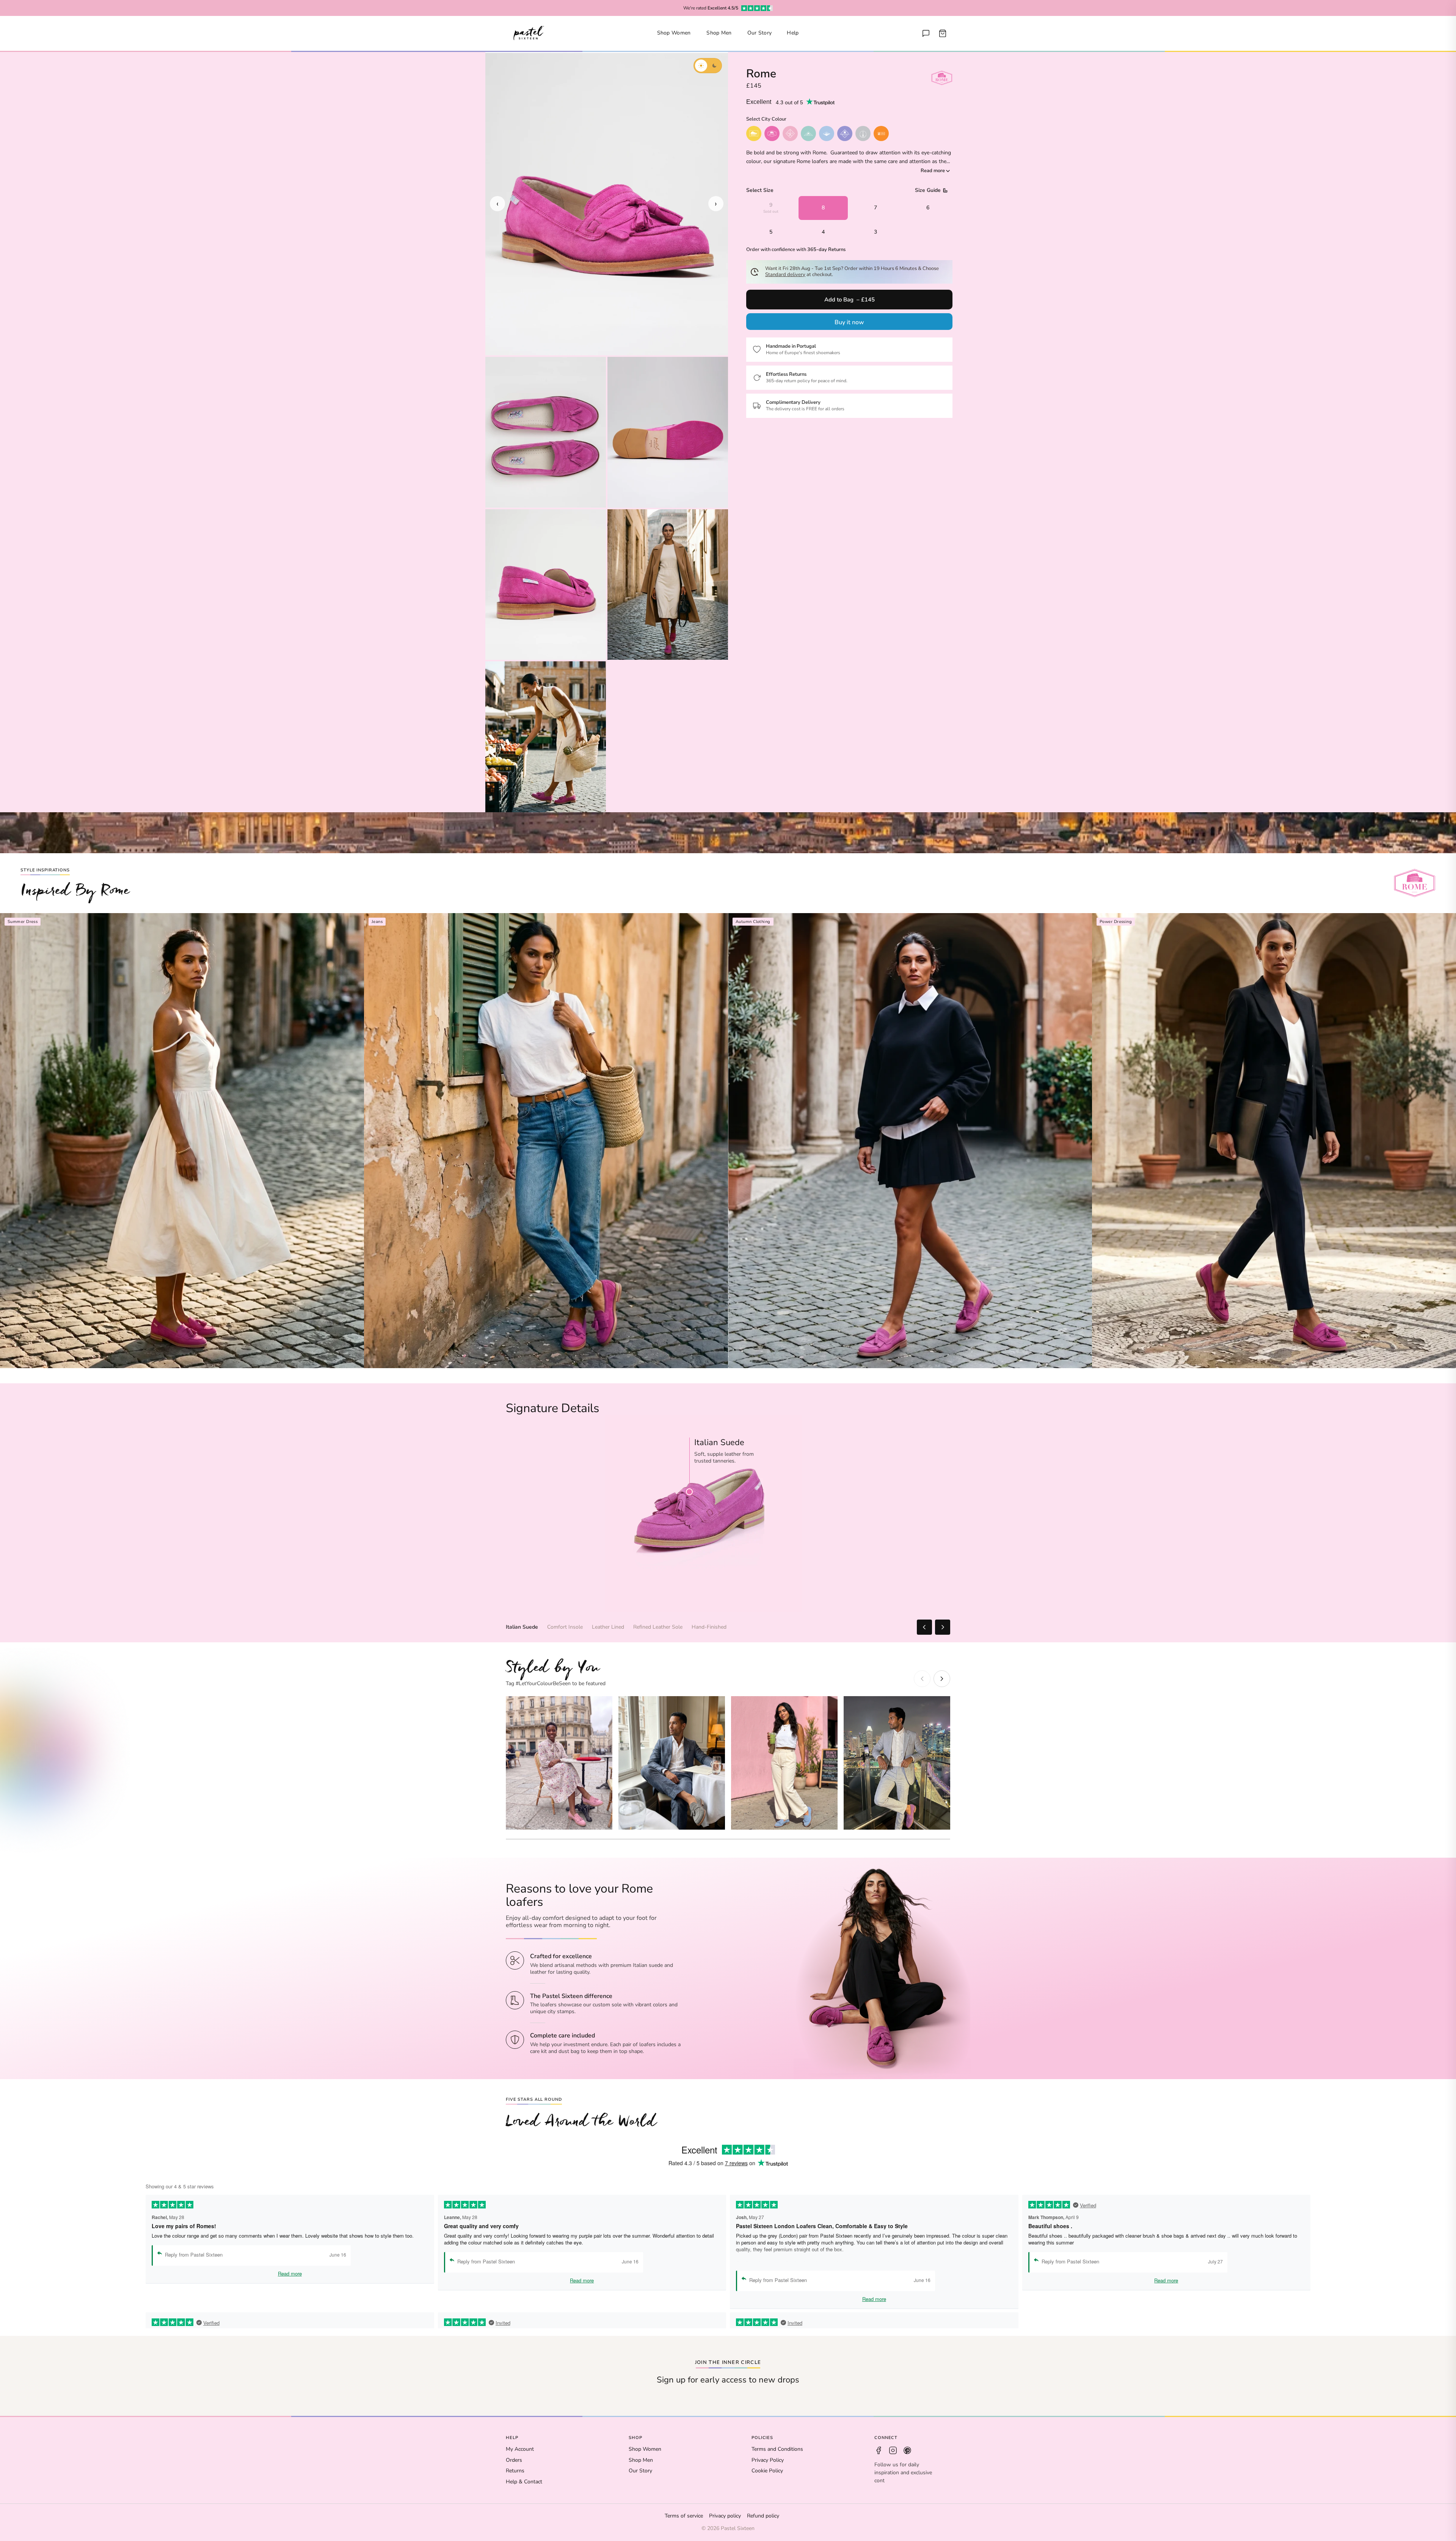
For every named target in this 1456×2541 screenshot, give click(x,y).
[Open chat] (926, 33)
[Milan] (808, 133)
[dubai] (881, 133)
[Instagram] (893, 2450)
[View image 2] (546, 432)
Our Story (760, 33)
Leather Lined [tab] (608, 1627)
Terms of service (684, 2516)
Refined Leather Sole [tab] (658, 1627)
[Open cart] (943, 33)
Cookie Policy (767, 2471)
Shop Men (719, 33)
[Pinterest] (907, 2450)
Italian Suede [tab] (522, 1627)
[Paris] (790, 133)
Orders (514, 2460)
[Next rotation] (943, 1627)
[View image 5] (668, 585)
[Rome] (772, 133)
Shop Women (674, 33)
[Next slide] (942, 1679)
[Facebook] (879, 2450)
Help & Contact (524, 2482)
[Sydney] (754, 133)
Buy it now (849, 322)
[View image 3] (668, 432)
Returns (515, 2471)
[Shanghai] (863, 133)
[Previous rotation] (924, 1627)
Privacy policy (725, 2516)
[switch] (708, 66)
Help (793, 33)
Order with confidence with (796, 250)
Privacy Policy (768, 2460)
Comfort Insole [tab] (565, 1627)
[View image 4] (546, 585)
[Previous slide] (922, 1679)
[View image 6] (546, 737)
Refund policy (763, 2516)
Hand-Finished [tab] (709, 1627)
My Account (520, 2449)
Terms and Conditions (777, 2449)
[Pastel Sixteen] (529, 33)
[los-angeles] (827, 133)
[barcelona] (845, 133)
